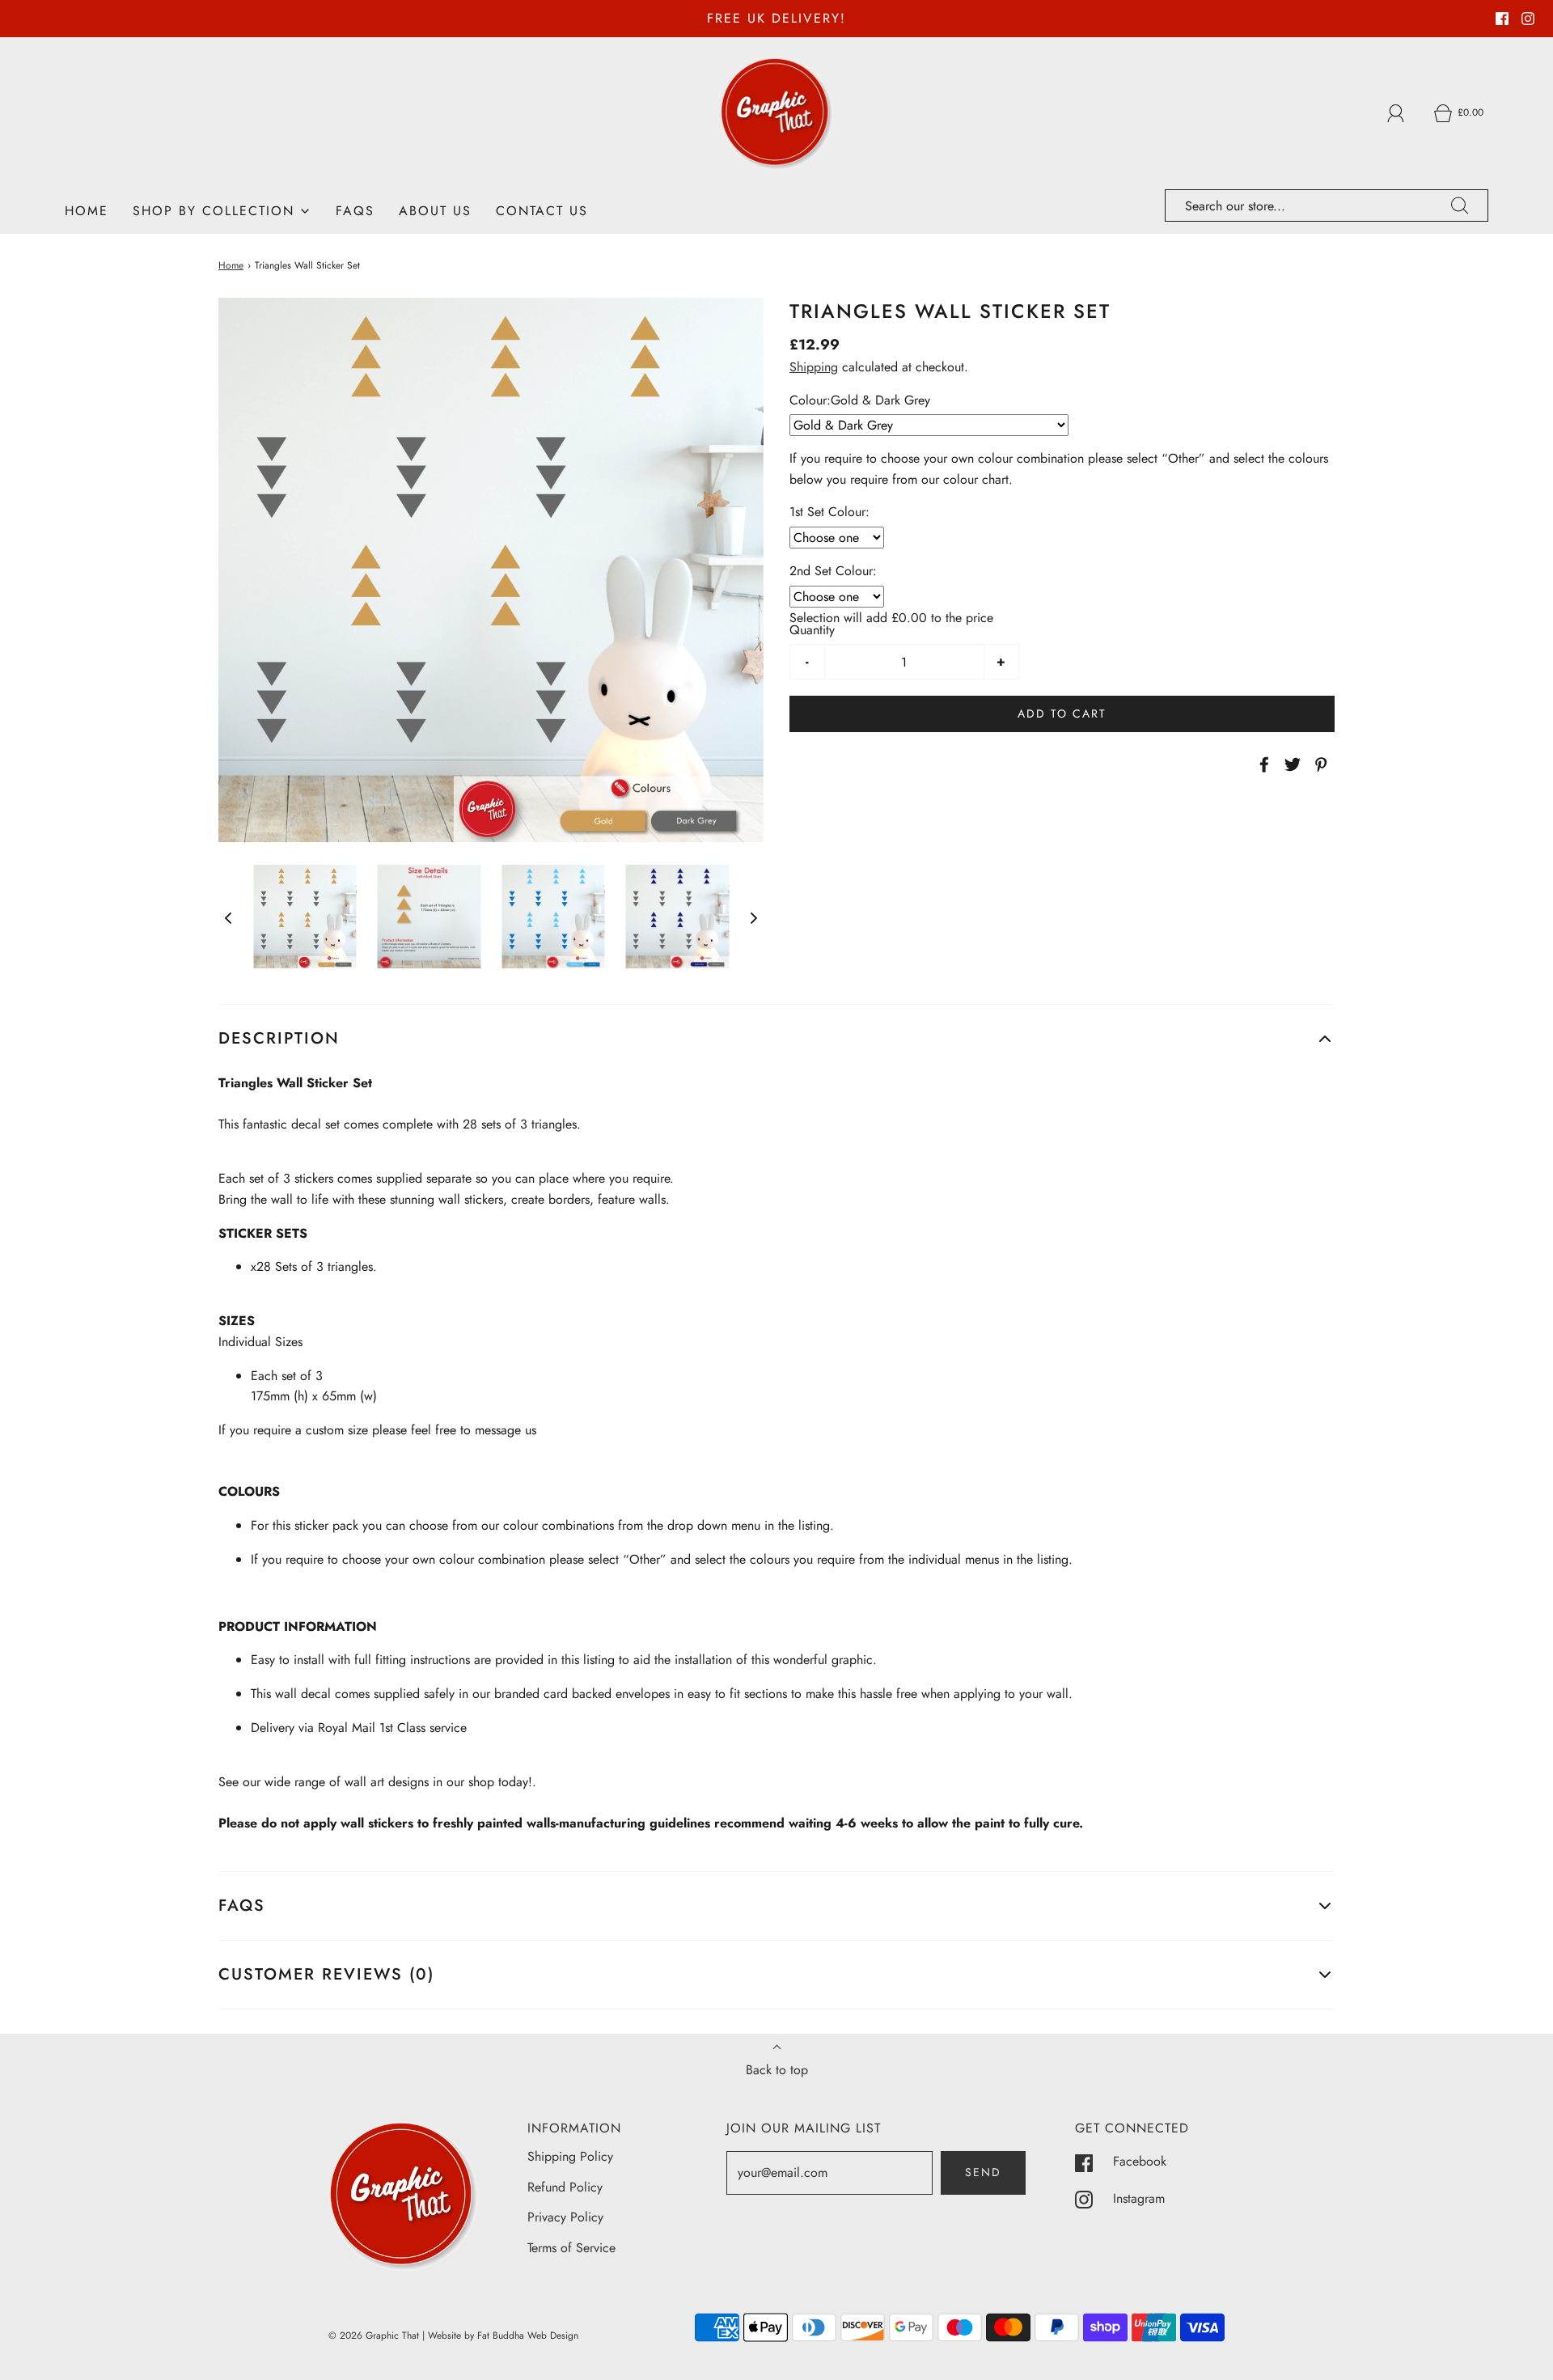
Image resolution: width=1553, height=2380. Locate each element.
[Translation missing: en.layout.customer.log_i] (1396, 113)
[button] (228, 917)
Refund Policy (565, 2187)
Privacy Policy (565, 2217)
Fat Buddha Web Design (528, 2336)
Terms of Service (571, 2248)
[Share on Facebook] (1262, 764)
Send (983, 2172)
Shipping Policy (570, 2156)
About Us (435, 211)
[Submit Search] (1460, 205)
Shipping (814, 367)
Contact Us (542, 211)
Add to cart (1062, 714)
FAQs (355, 211)
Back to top (777, 2070)
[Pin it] (1318, 764)
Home (87, 211)
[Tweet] (1290, 764)
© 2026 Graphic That (374, 2336)
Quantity (812, 630)
